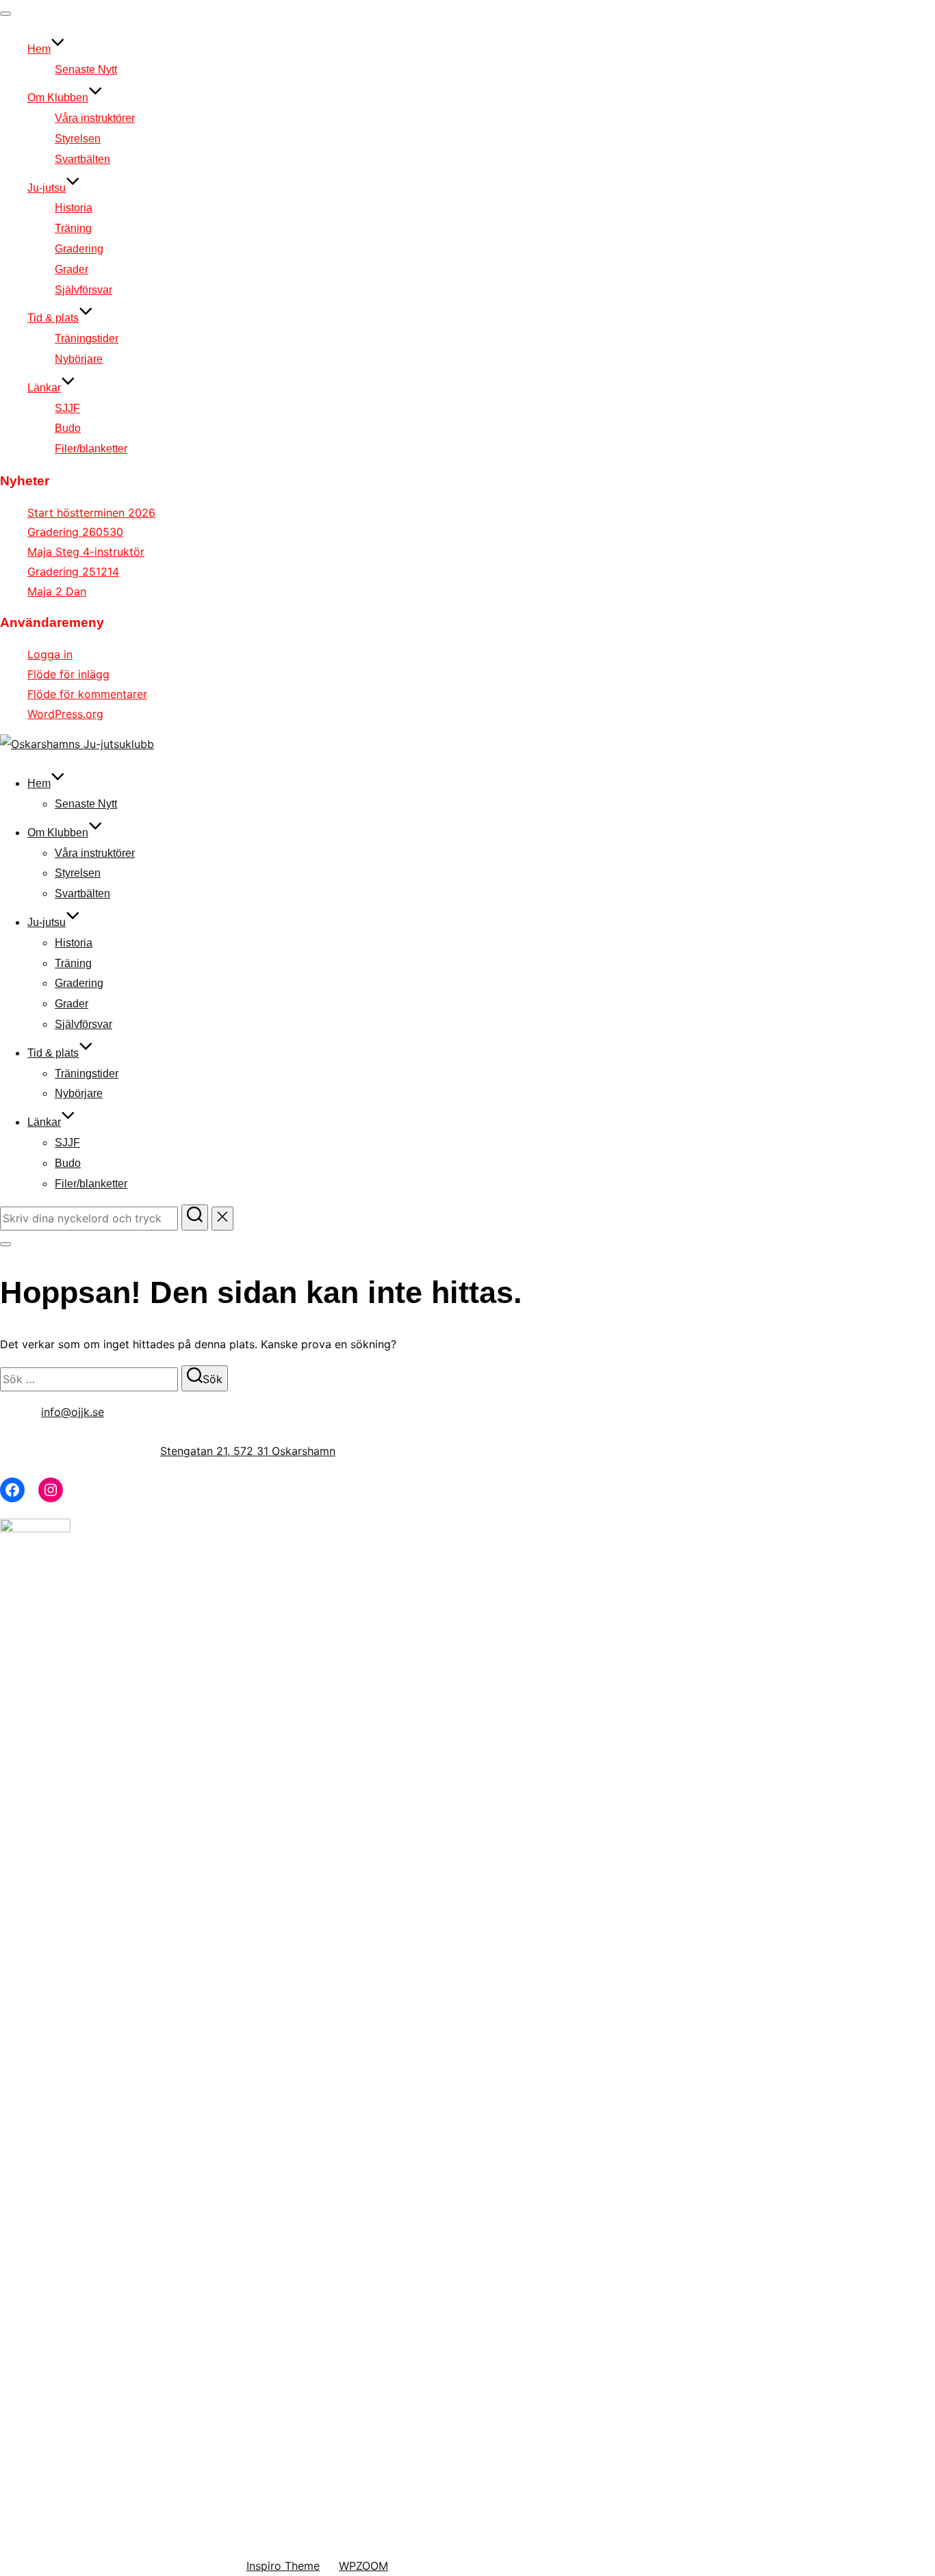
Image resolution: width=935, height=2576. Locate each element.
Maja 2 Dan (57, 591)
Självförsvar (84, 290)
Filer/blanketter (91, 449)
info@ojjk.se (73, 1412)
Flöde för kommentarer (87, 694)
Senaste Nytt (86, 69)
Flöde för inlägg (68, 674)
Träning (73, 228)
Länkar (44, 388)
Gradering (79, 249)
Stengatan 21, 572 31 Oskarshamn (248, 1451)
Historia (74, 208)
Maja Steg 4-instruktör (86, 552)
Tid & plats (53, 318)
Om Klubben (58, 98)
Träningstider (87, 338)
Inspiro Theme (283, 2566)
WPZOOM (363, 2566)
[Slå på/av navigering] (5, 14)
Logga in (50, 654)
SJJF (67, 408)
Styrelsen (78, 139)
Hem (39, 49)
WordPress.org (65, 714)
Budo (68, 428)
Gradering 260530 (75, 532)
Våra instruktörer (95, 118)
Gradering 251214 (73, 571)
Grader (72, 269)
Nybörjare (79, 359)
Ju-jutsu (47, 188)
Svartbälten (82, 159)
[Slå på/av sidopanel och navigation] (5, 1244)
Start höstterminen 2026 (91, 513)
